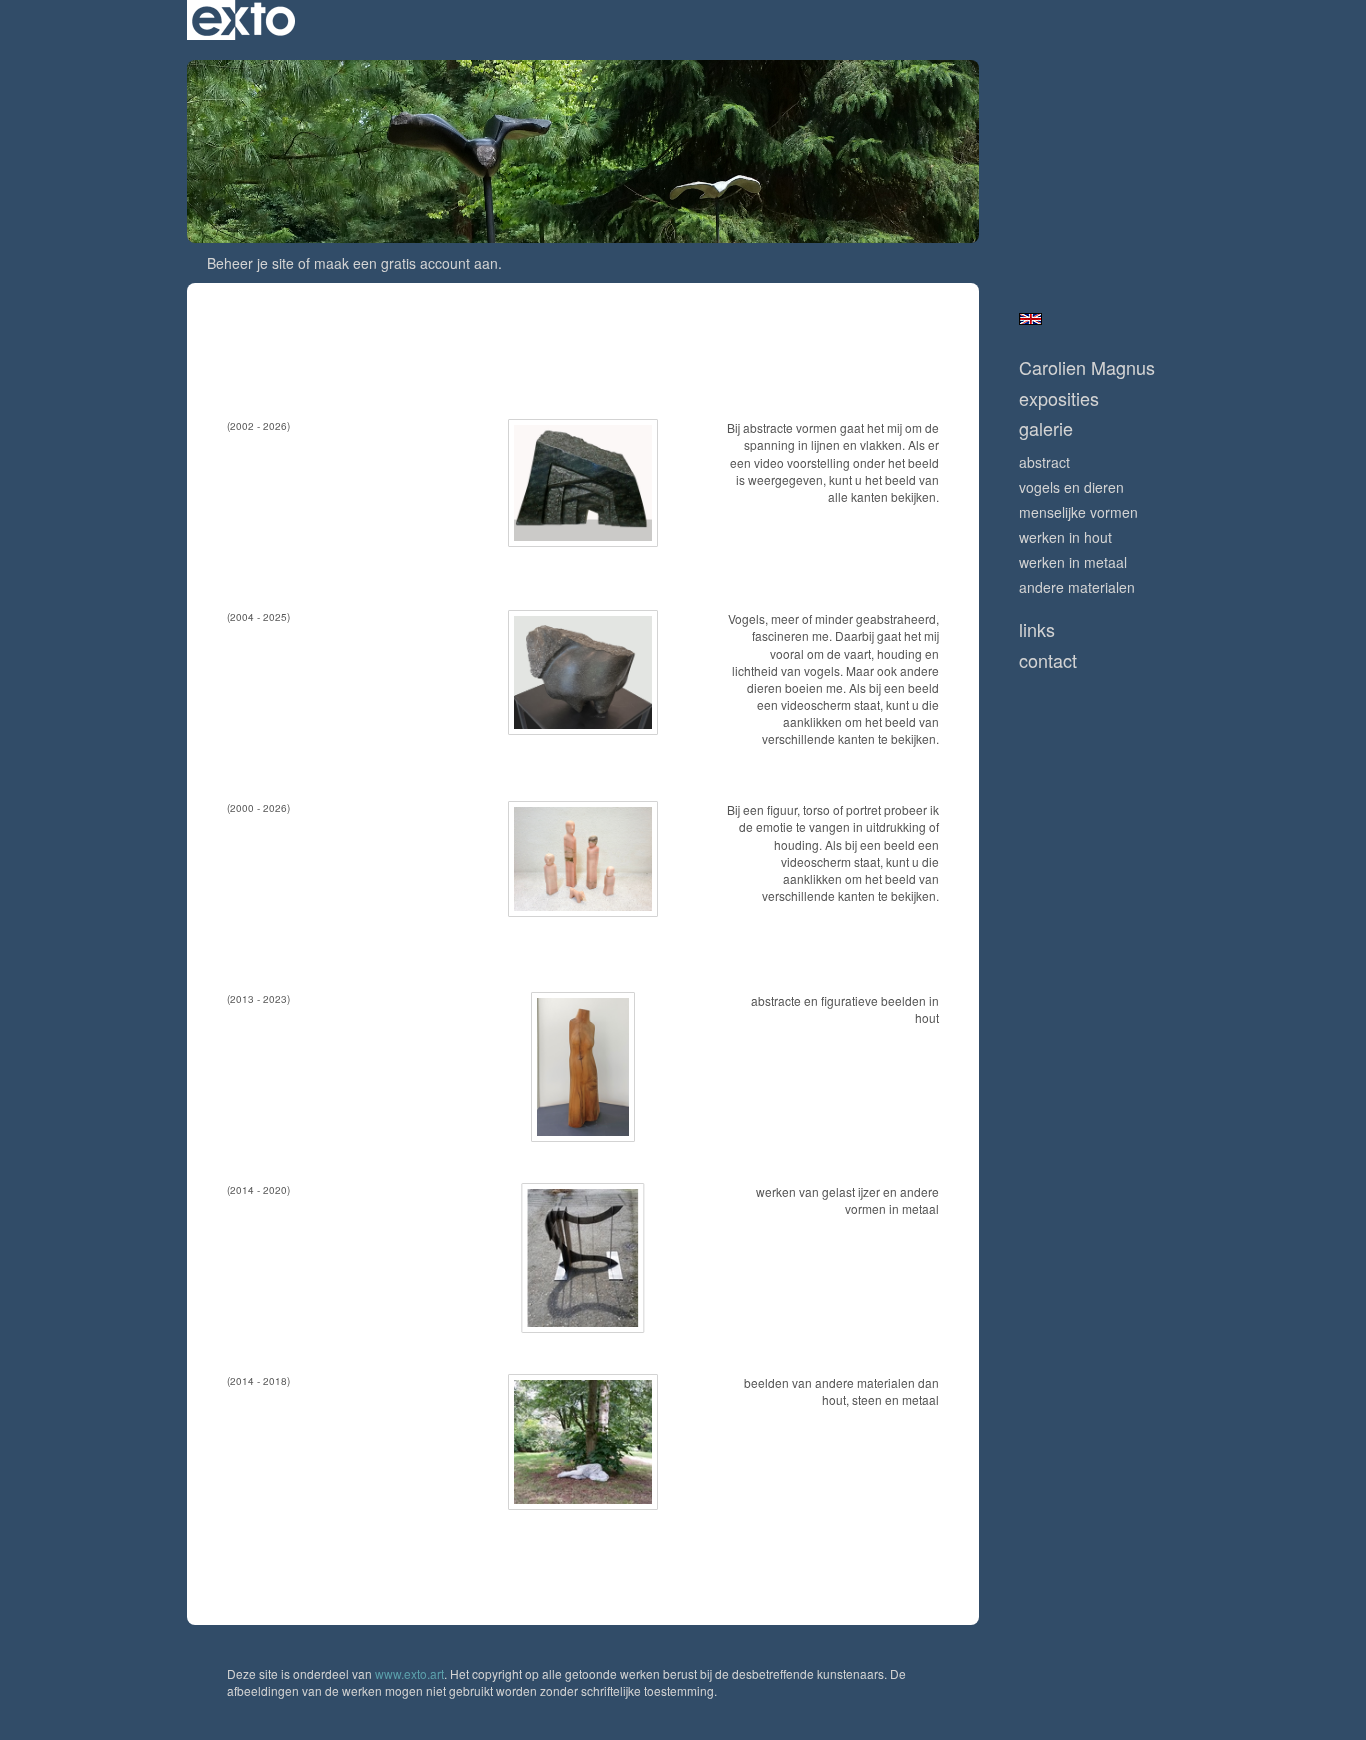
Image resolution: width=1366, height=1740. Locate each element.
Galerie (1046, 428)
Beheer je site (250, 263)
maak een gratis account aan (406, 263)
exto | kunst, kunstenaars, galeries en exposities (243, 20)
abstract (1044, 462)
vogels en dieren (1071, 487)
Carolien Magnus (1087, 367)
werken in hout (1065, 537)
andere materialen (1077, 587)
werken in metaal (1073, 562)
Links (1037, 629)
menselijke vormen (1078, 512)
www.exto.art (409, 1673)
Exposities (1059, 398)
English (1030, 319)
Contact (1048, 660)
